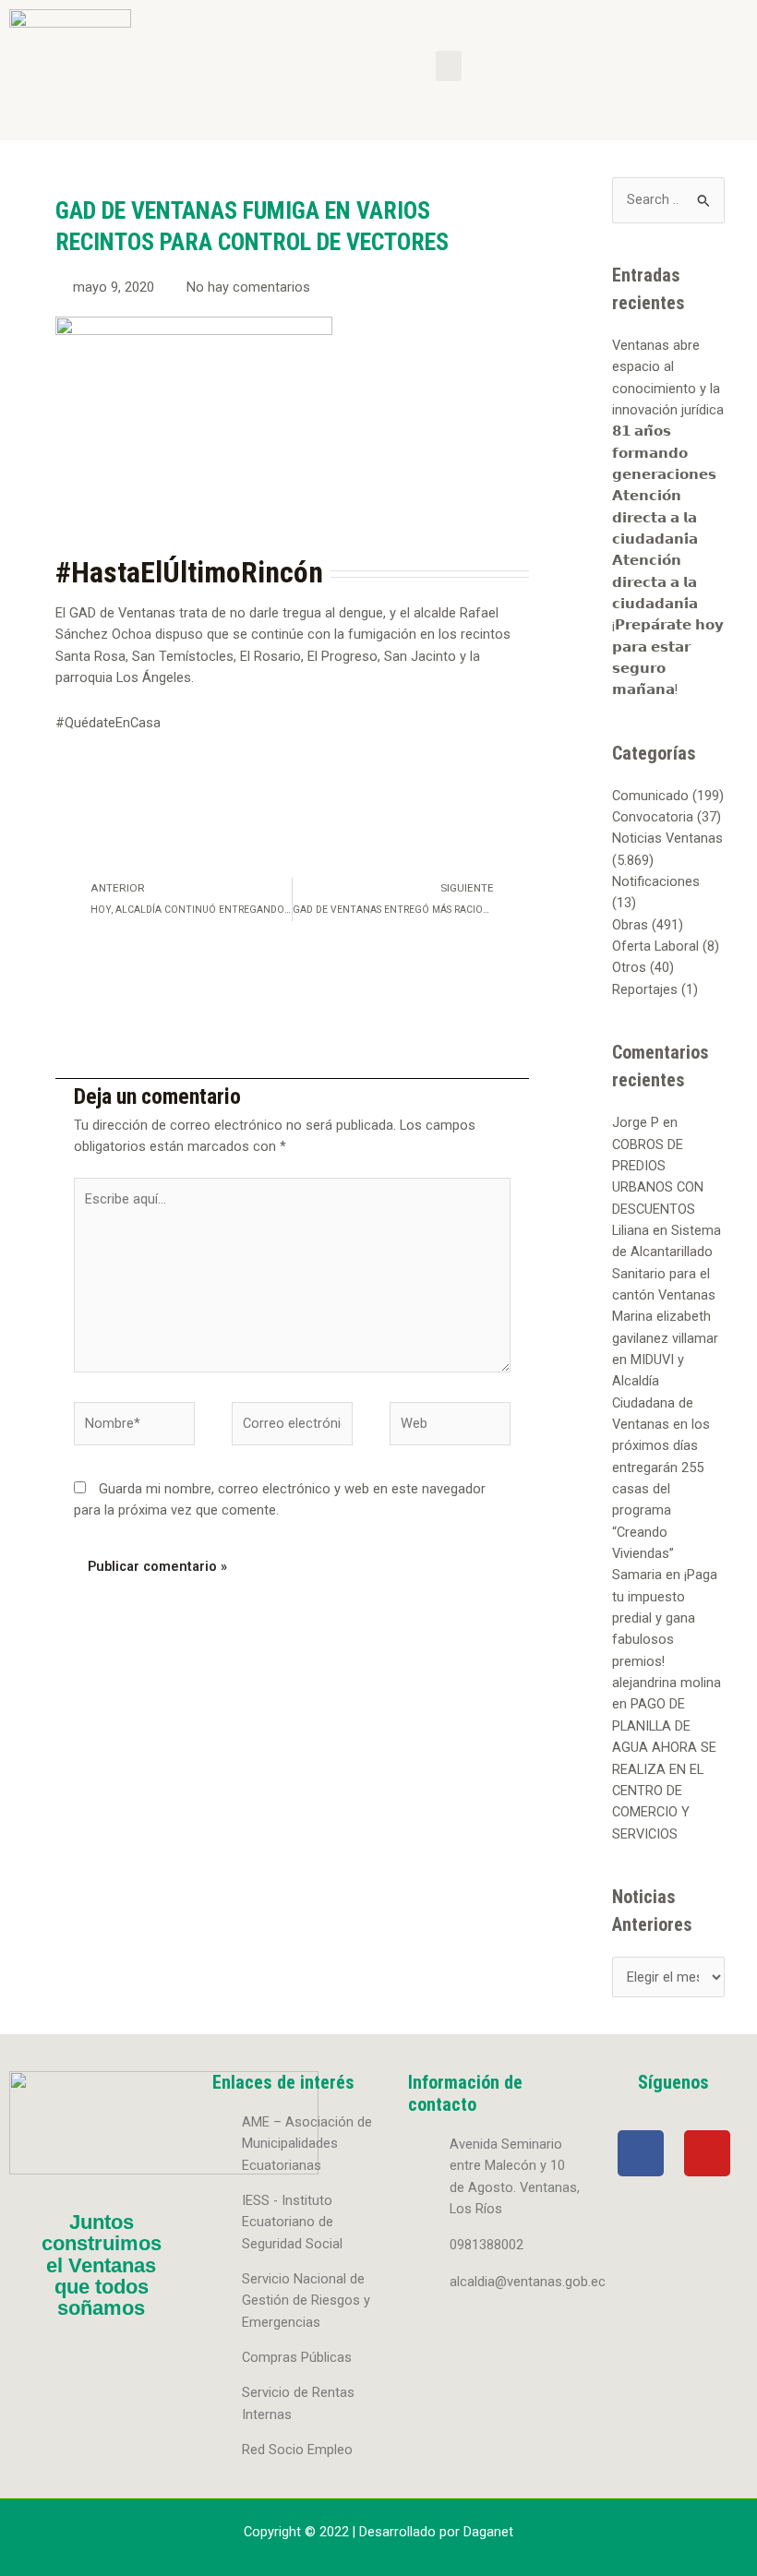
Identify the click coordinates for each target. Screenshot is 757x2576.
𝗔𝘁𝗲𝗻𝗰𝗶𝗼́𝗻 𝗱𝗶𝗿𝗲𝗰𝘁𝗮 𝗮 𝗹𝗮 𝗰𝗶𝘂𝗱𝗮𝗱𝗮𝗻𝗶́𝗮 (655, 517)
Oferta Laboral (655, 946)
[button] (449, 66)
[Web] (450, 1427)
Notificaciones (656, 881)
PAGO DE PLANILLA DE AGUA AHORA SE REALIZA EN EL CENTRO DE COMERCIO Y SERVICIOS (664, 1768)
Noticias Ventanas (667, 838)
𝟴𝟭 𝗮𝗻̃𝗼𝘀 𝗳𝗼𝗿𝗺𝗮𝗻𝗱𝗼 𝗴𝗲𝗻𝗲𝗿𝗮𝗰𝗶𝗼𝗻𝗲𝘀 (664, 453)
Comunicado (650, 796)
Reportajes (645, 989)
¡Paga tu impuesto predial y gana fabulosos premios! (665, 1617)
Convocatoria (653, 817)
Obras (630, 925)
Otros (629, 967)
